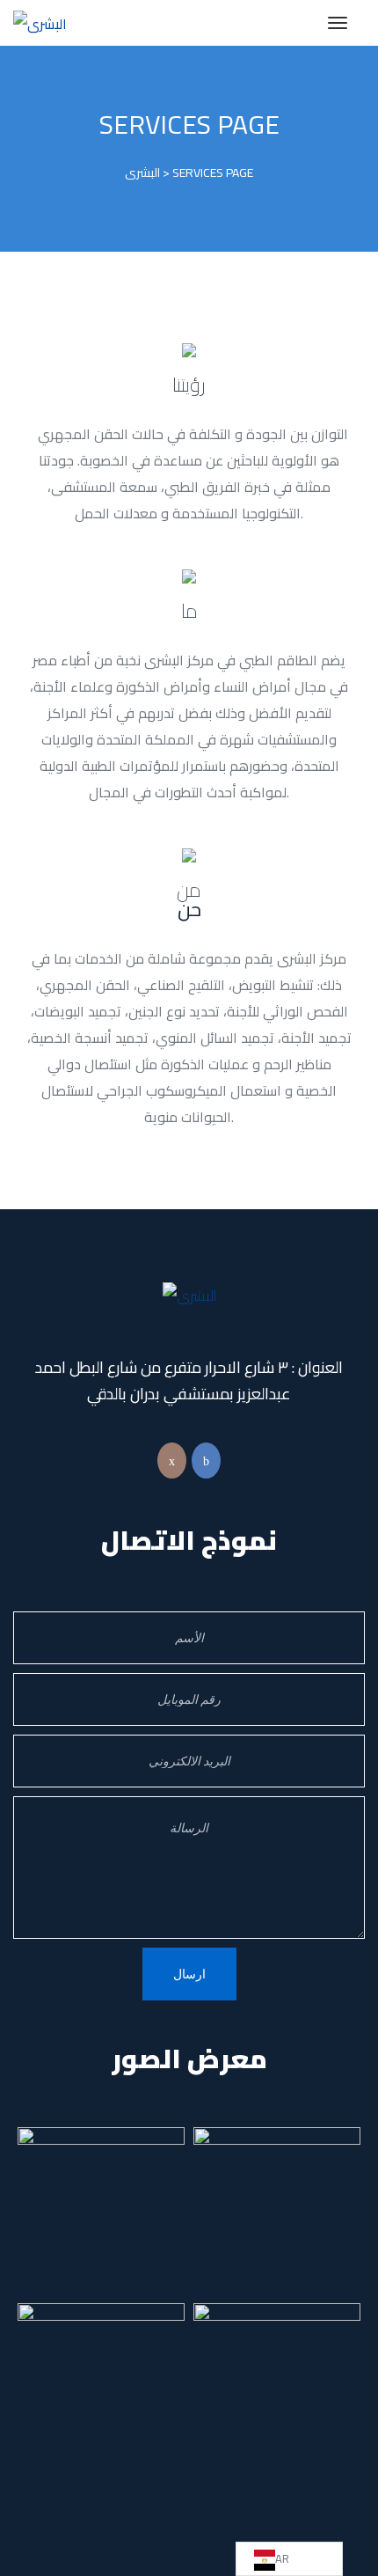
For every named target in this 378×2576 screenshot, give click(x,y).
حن (189, 899)
